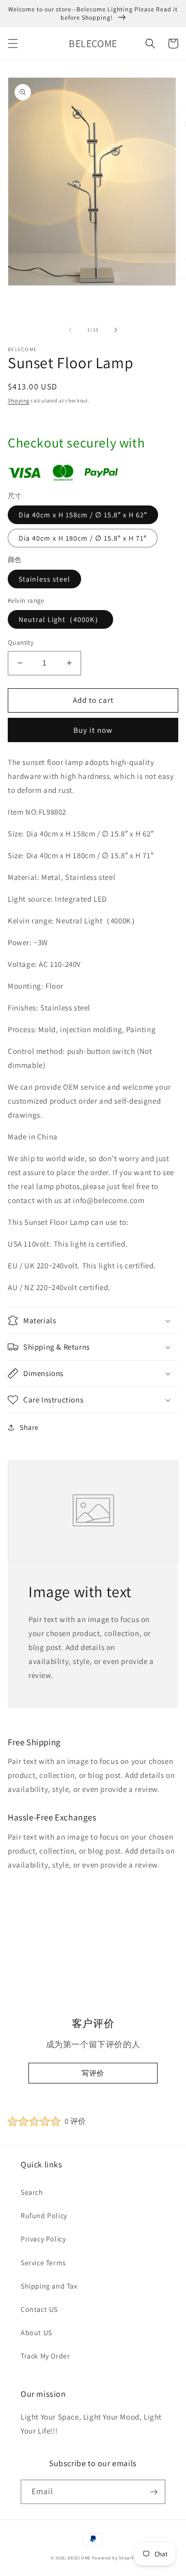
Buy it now (93, 730)
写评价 (93, 2073)
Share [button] (29, 1427)
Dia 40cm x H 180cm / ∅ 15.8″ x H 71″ (83, 538)
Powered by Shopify (114, 2558)
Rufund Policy (44, 2216)
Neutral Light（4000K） (60, 619)
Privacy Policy (43, 2239)
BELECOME (79, 2558)
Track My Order (45, 2356)
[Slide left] (70, 330)
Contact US (39, 2309)
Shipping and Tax (49, 2286)
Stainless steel (44, 579)
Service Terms (43, 2263)
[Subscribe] (153, 2492)
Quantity (21, 642)
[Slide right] (116, 330)
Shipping (19, 401)
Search (32, 2192)
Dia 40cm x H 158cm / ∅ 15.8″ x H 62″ (83, 515)
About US (36, 2333)
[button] (13, 44)
